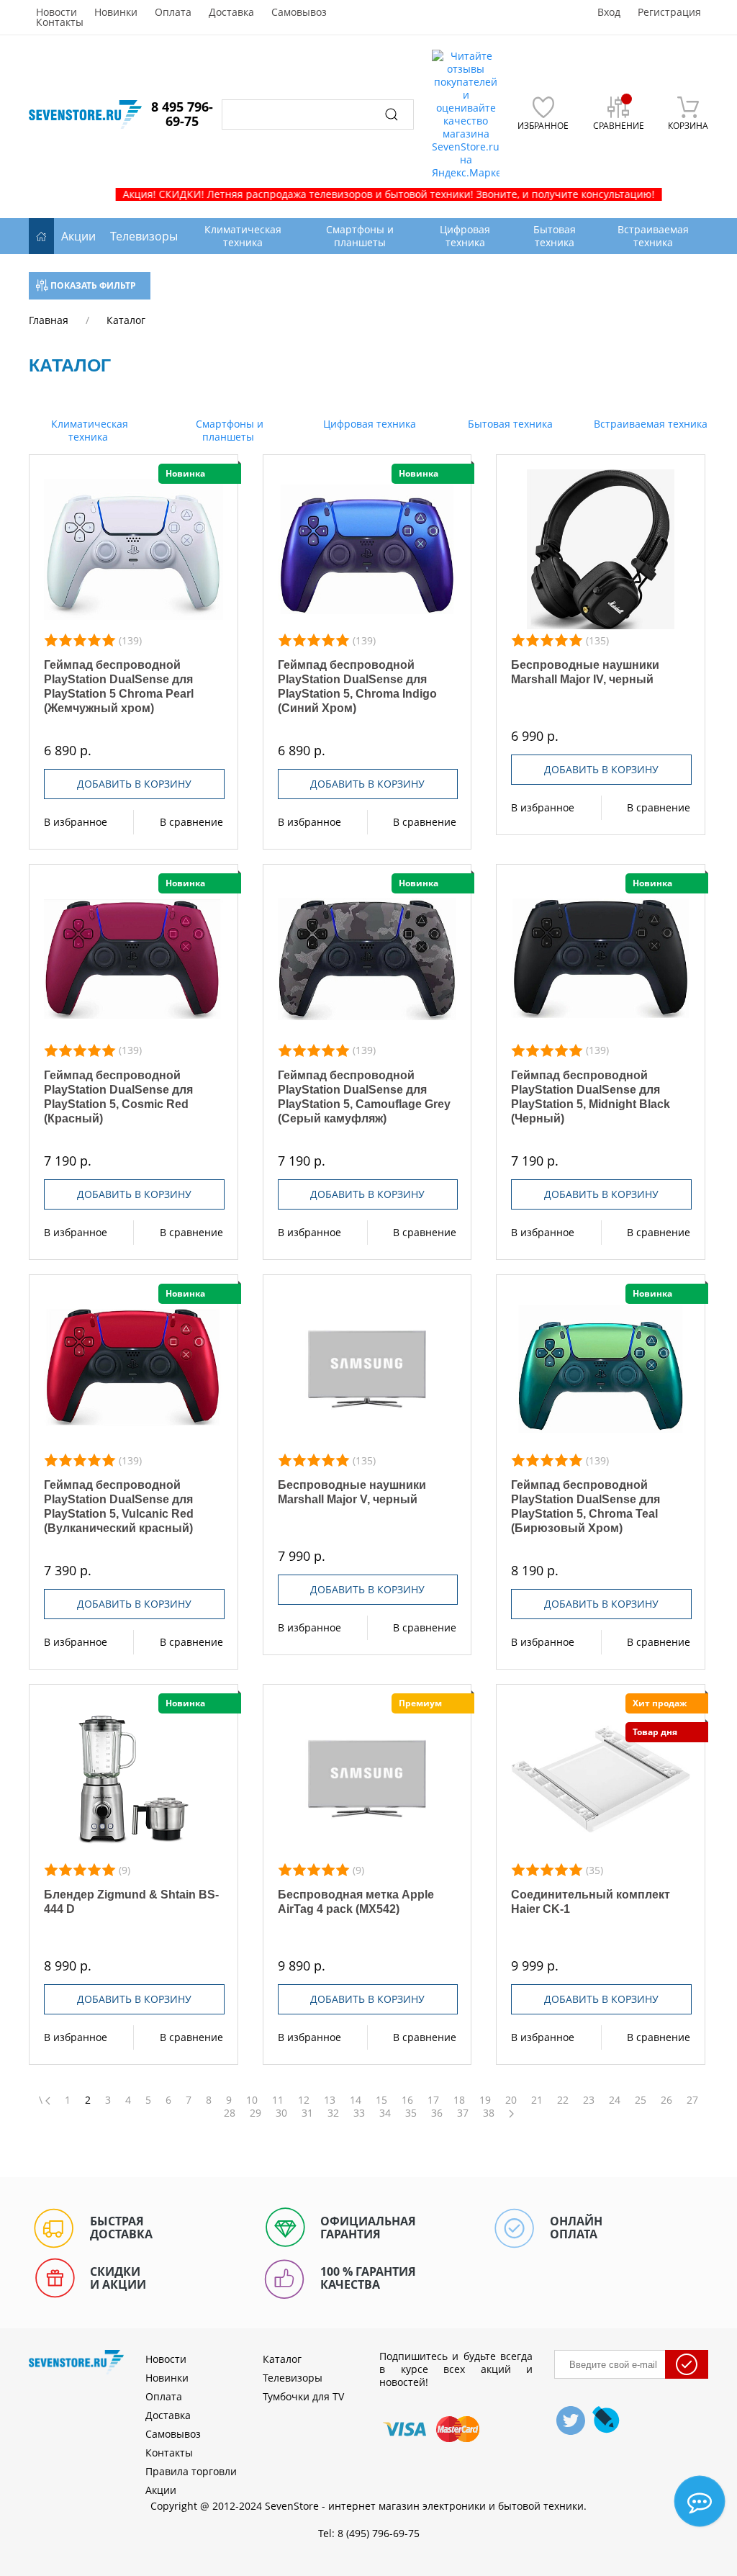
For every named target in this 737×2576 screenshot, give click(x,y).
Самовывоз (299, 12)
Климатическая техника (88, 430)
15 (381, 2100)
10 (252, 2100)
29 (256, 2113)
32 (333, 2113)
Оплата (173, 12)
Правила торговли (191, 2471)
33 (359, 2113)
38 (489, 2113)
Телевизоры (144, 236)
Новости (56, 12)
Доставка (231, 12)
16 (407, 2100)
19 (485, 2100)
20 (511, 2100)
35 (411, 2113)
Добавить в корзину (134, 784)
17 (433, 2100)
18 (459, 2100)
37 (463, 2113)
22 (563, 2100)
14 (356, 2100)
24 (615, 2100)
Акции (78, 236)
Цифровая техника (368, 424)
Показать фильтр (92, 285)
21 (537, 2100)
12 (304, 2100)
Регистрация (669, 12)
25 (641, 2100)
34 (385, 2113)
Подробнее (134, 549)
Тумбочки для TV (303, 2396)
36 (437, 2113)
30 (281, 2113)
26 (666, 2100)
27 (692, 2100)
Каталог (282, 2359)
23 (589, 2100)
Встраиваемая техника (649, 424)
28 (230, 2113)
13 (330, 2100)
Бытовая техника (509, 424)
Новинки (116, 12)
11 (278, 2100)
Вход (609, 12)
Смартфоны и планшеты (228, 430)
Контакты (60, 22)
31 (307, 2113)
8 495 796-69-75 (182, 114)
